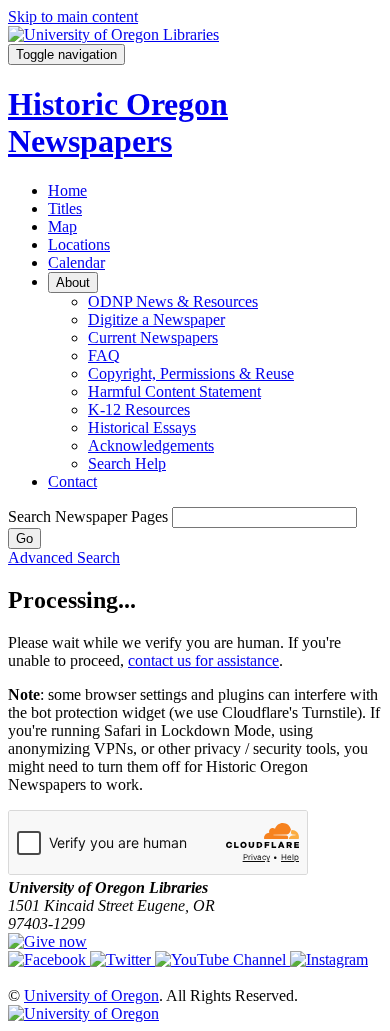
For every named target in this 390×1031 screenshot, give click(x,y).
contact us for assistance (203, 660)
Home (67, 190)
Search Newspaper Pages (88, 516)
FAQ (104, 355)
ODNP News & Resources (173, 301)
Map (62, 226)
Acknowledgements (151, 445)
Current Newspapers (153, 337)
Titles (65, 208)
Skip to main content (73, 16)
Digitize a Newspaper (156, 319)
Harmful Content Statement (174, 391)
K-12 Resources (139, 409)
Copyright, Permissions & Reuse (191, 373)
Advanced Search (64, 557)
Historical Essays (142, 427)
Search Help (127, 463)
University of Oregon (91, 995)
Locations (79, 244)
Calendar (76, 262)
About (73, 282)
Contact (72, 481)
